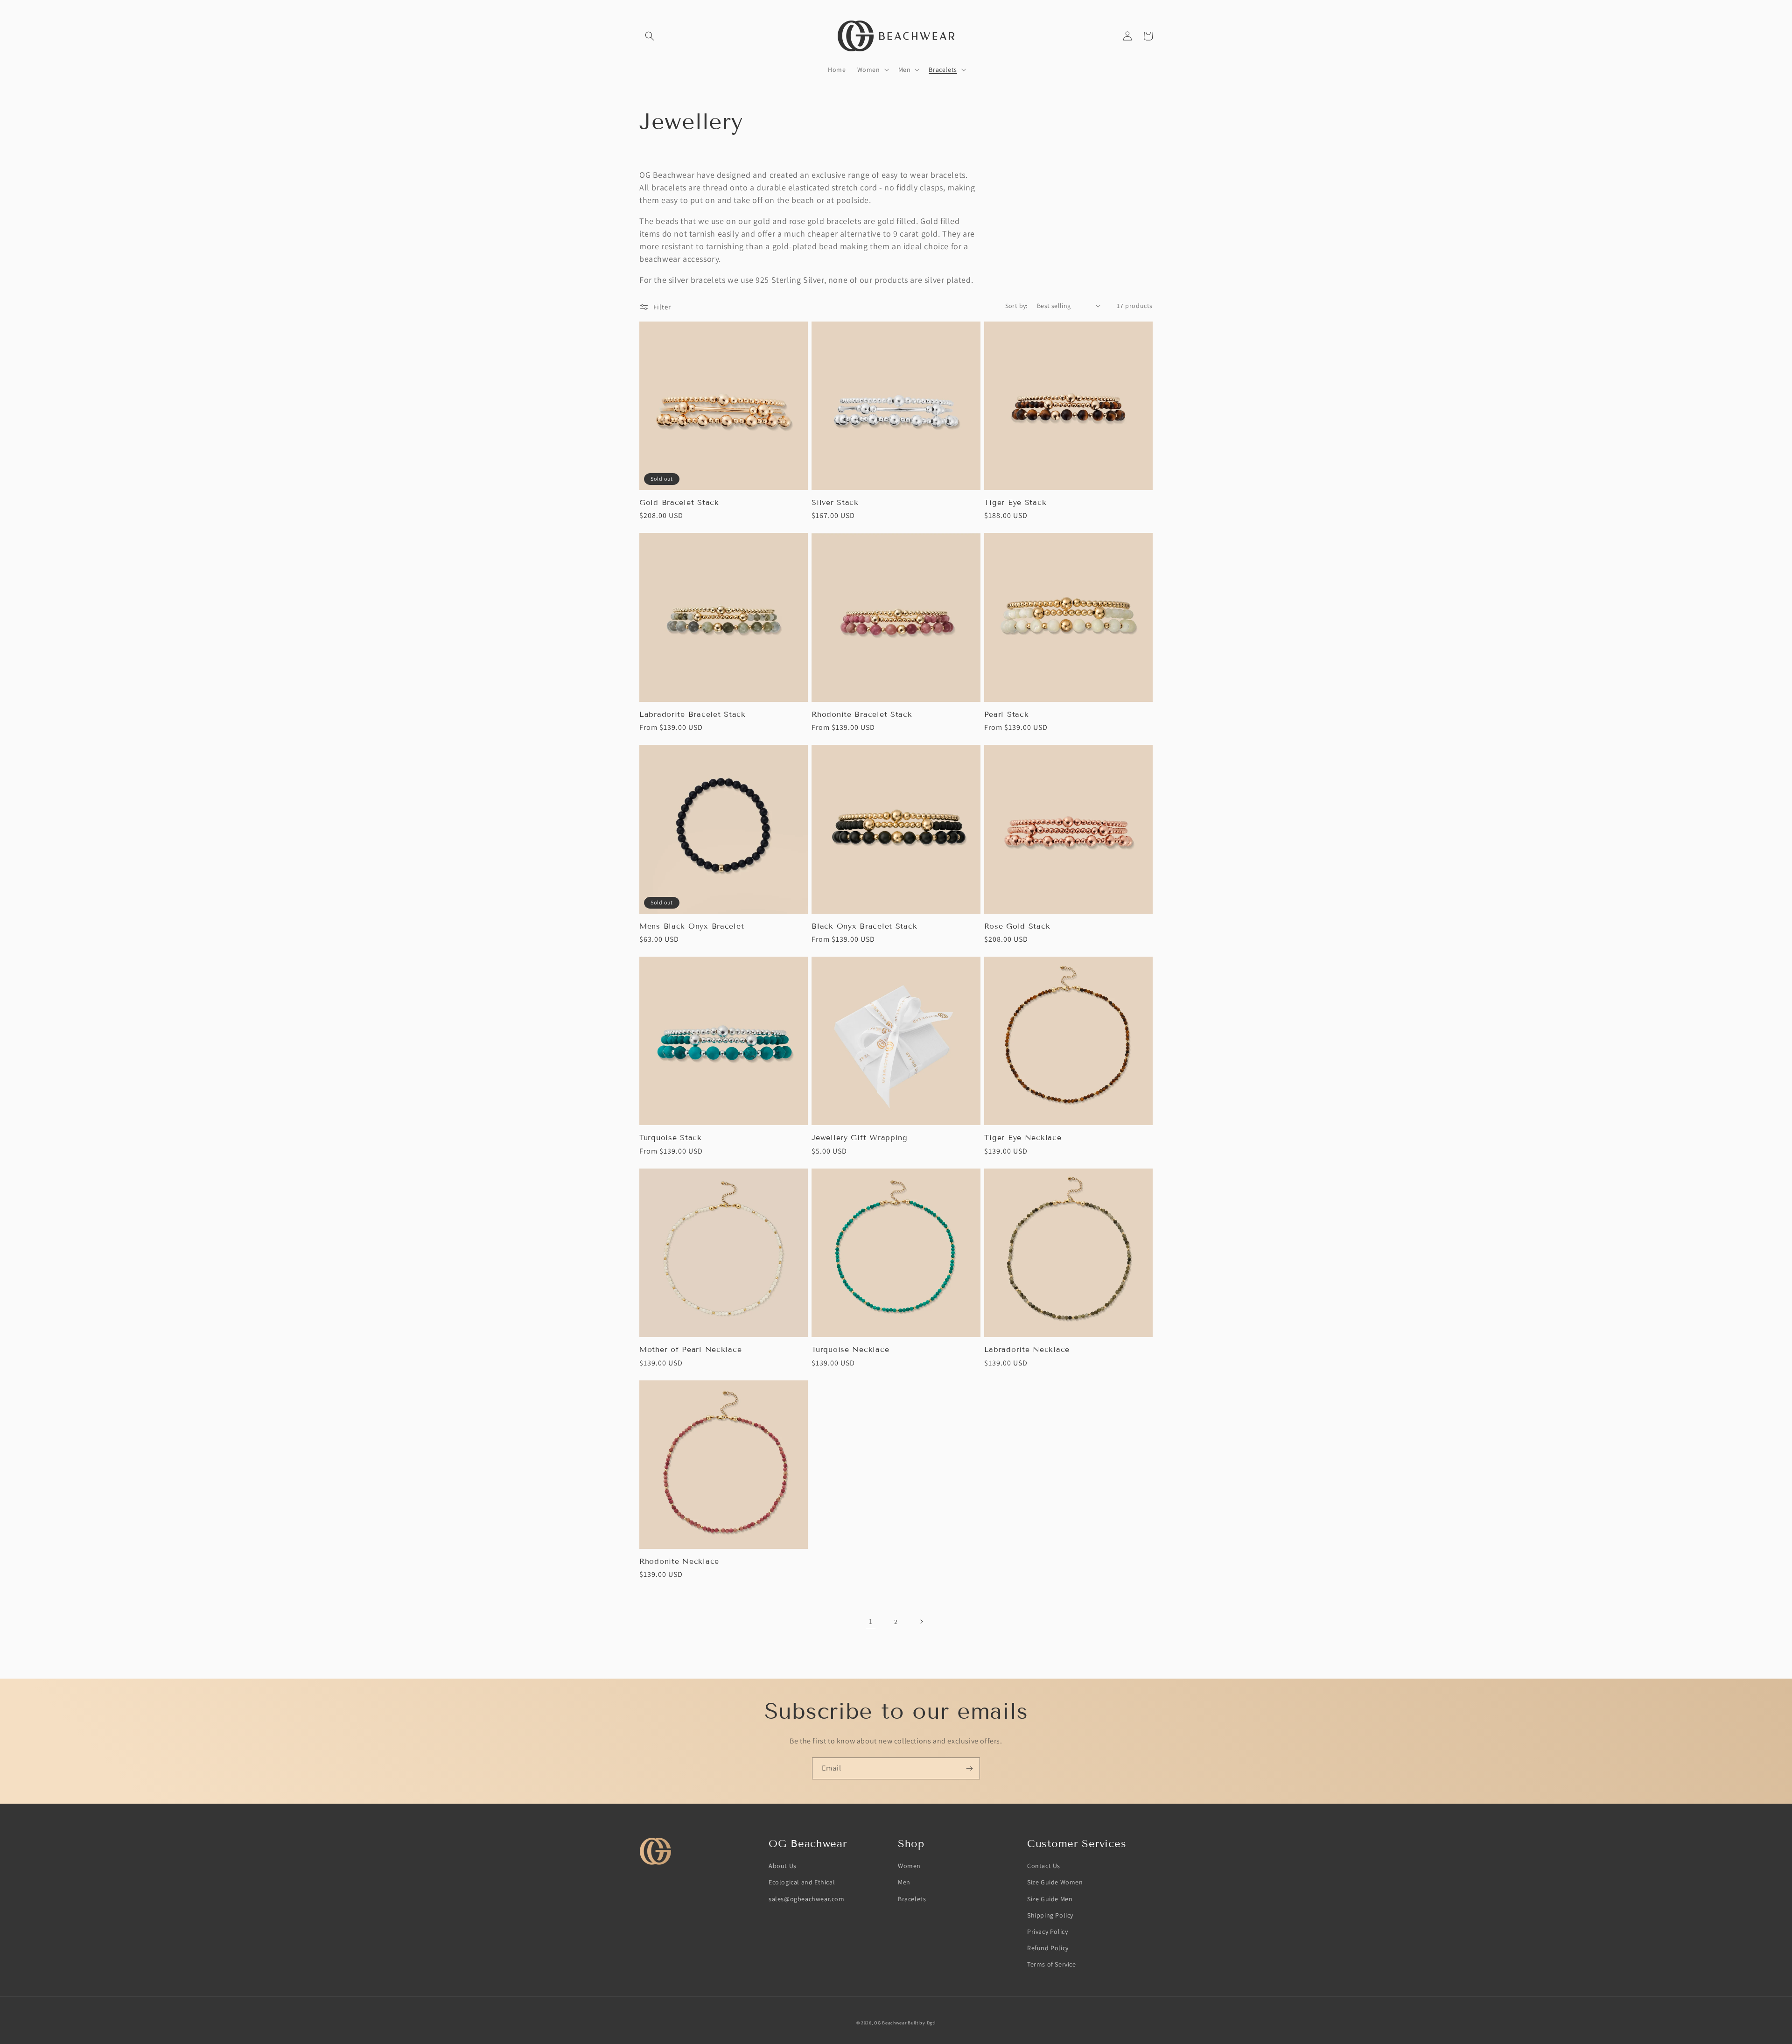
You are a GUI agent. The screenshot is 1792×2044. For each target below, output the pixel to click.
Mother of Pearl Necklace (690, 1349)
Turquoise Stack (671, 1137)
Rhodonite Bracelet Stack (862, 714)
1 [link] (871, 1621)
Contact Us (1044, 1866)
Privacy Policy (1047, 1932)
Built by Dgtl (922, 2023)
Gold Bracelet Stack (679, 502)
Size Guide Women (1055, 1882)
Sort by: (1016, 306)
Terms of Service (1052, 1964)
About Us (783, 1866)
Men (904, 1882)
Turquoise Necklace (850, 1349)
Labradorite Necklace (1027, 1349)
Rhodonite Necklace (679, 1561)
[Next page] (921, 1622)
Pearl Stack (1007, 714)
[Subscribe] (969, 1768)
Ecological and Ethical (802, 1882)
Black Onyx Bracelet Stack (864, 926)
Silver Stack (835, 502)
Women (909, 1866)
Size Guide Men (1050, 1899)
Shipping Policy (1050, 1915)
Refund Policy (1048, 1948)
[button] (650, 36)
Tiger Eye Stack (1015, 502)
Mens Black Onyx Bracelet (692, 926)
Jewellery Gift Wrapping (860, 1137)
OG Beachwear (890, 2023)
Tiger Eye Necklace (1023, 1137)
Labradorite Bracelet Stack (693, 714)
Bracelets (912, 1899)
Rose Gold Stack (1017, 926)
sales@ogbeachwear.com (807, 1899)
